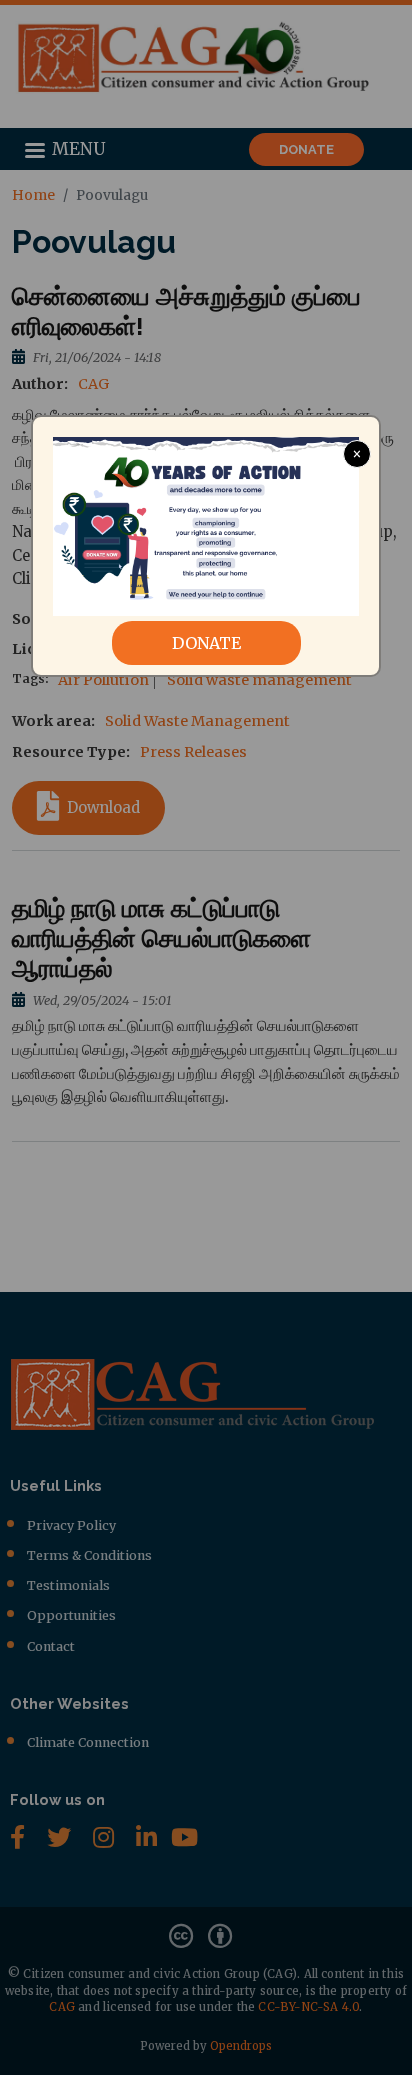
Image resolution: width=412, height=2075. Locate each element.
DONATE (206, 643)
